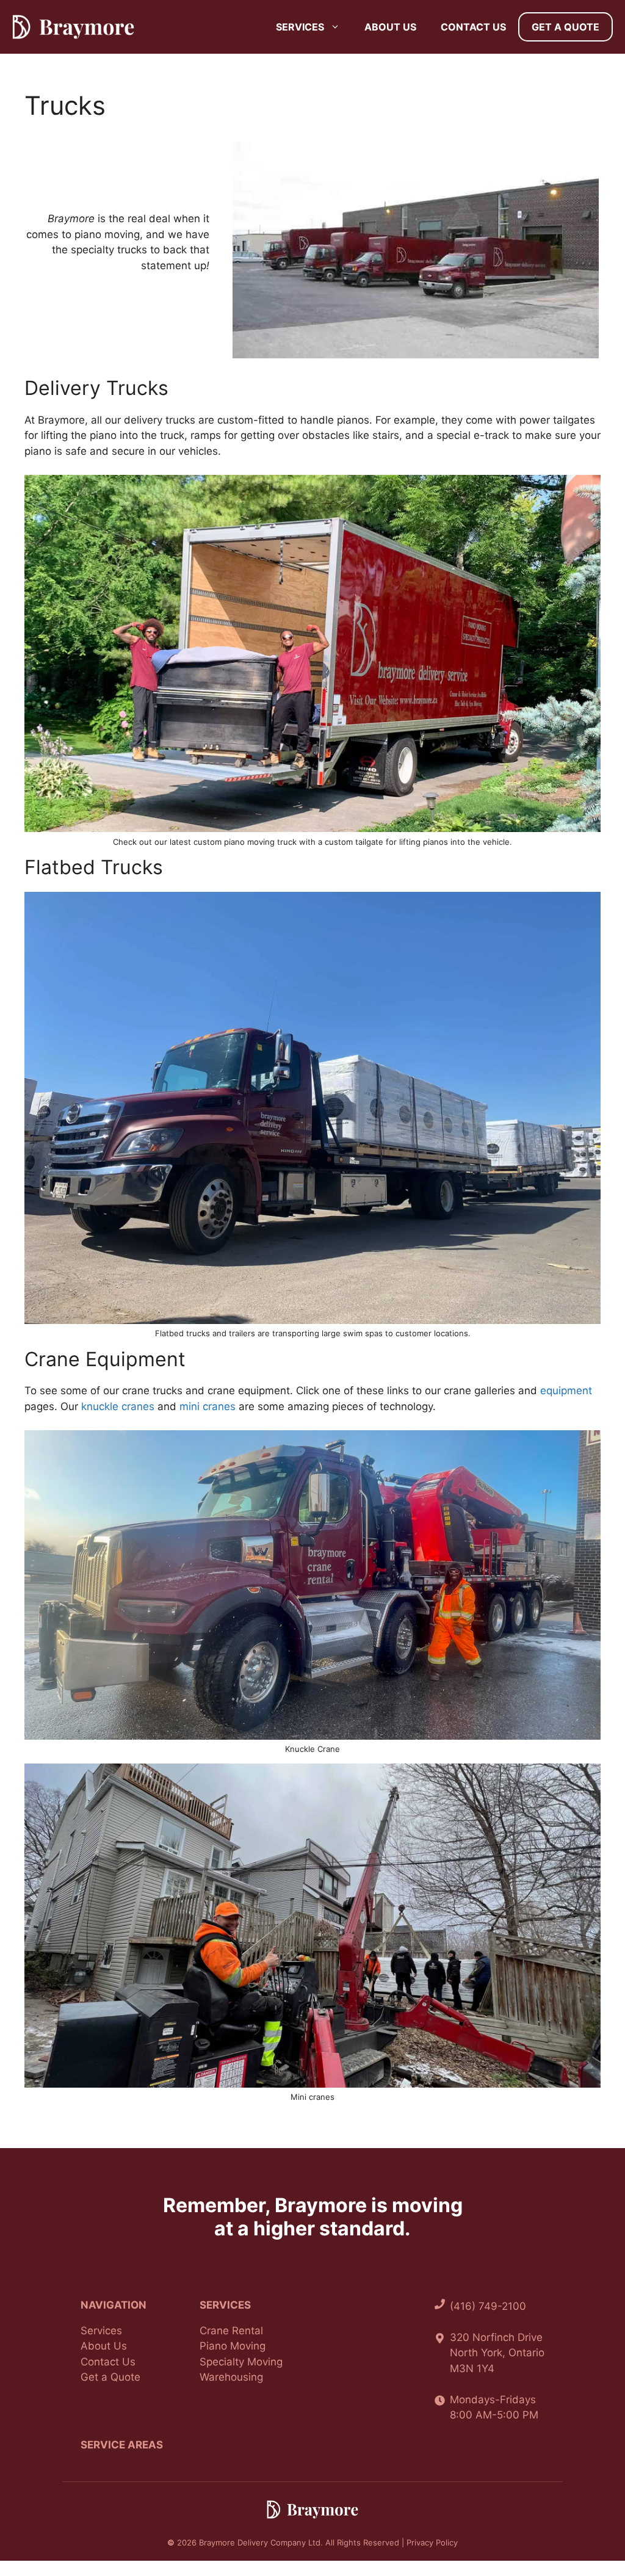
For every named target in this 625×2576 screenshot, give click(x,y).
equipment (566, 1391)
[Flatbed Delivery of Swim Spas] (312, 1108)
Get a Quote (565, 27)
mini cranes (208, 1406)
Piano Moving (233, 2346)
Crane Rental (231, 2331)
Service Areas (122, 2445)
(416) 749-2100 (488, 2306)
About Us (390, 27)
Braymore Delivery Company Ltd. (261, 2542)
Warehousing (231, 2377)
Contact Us (473, 27)
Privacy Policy (432, 2542)
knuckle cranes (118, 1406)
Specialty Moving (241, 2362)
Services (300, 27)
